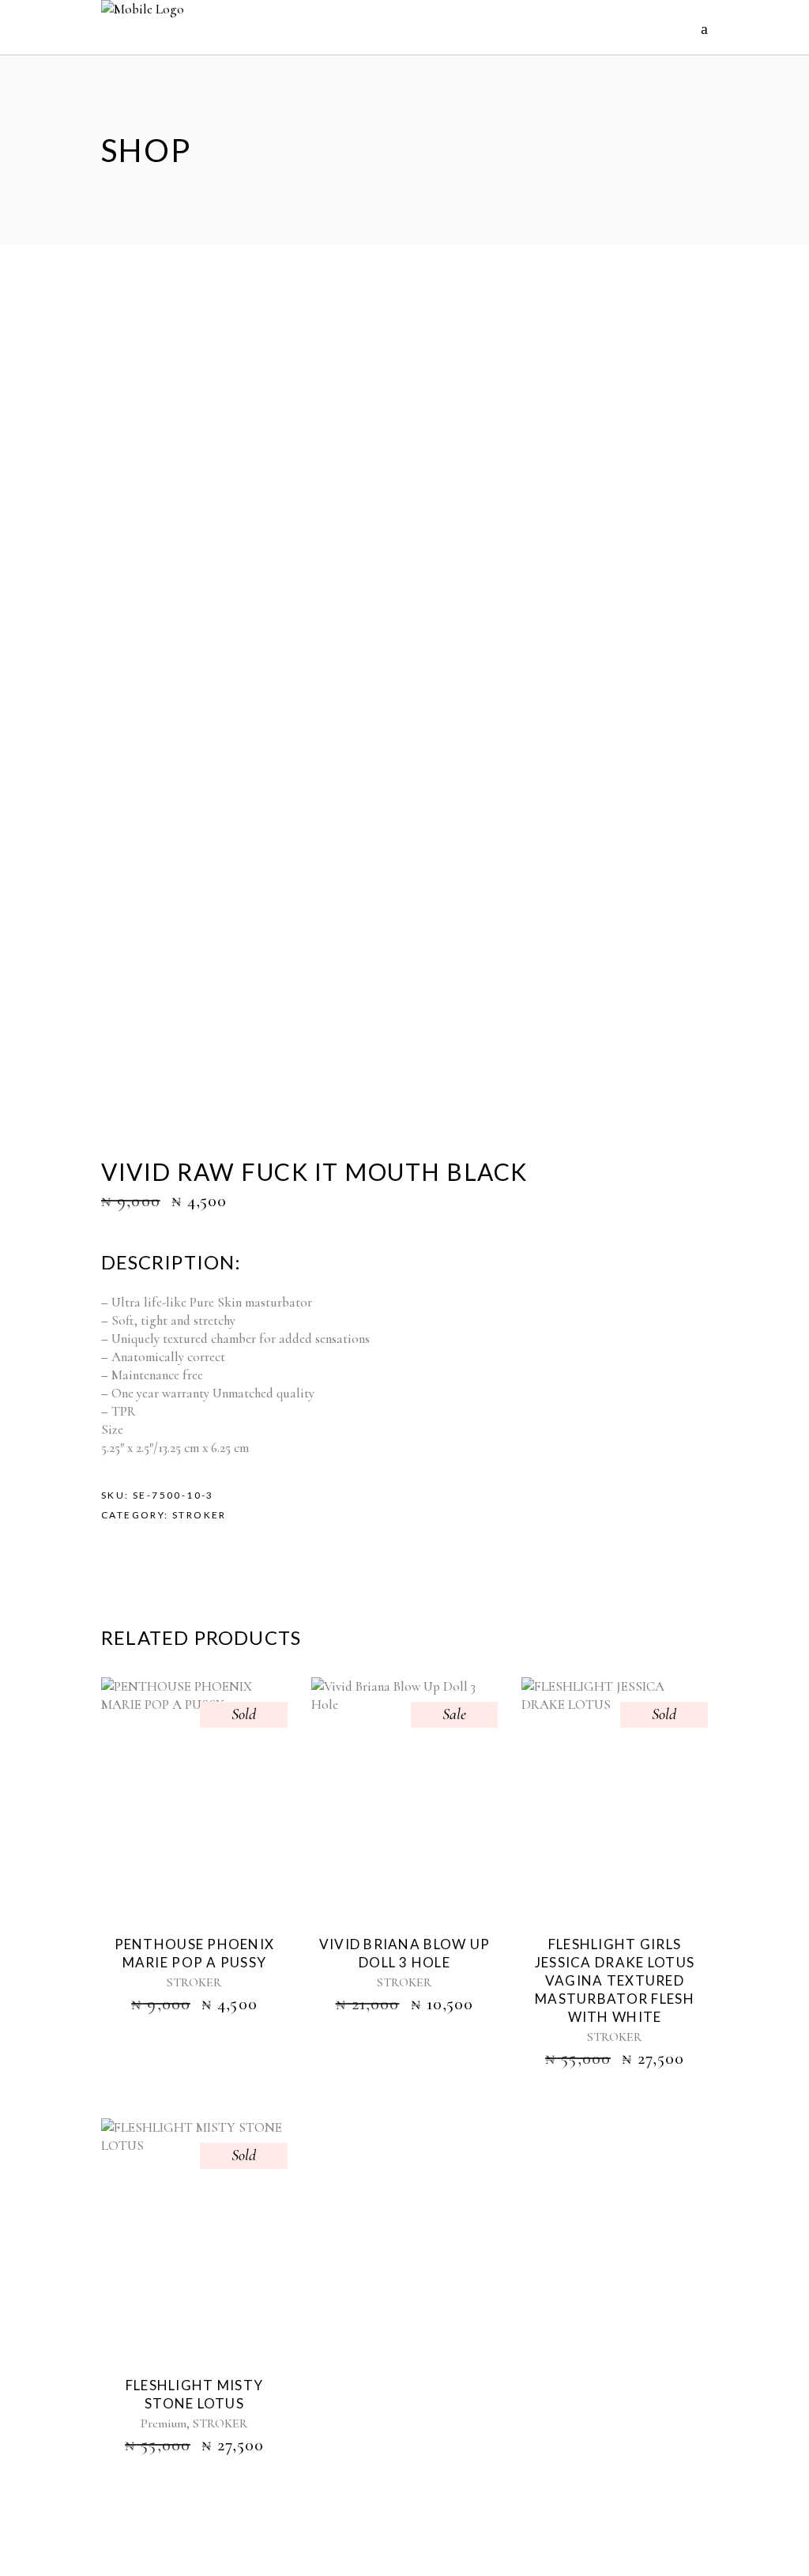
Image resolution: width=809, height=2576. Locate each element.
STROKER (199, 1515)
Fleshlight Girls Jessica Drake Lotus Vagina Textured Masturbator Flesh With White (615, 1980)
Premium (164, 2423)
